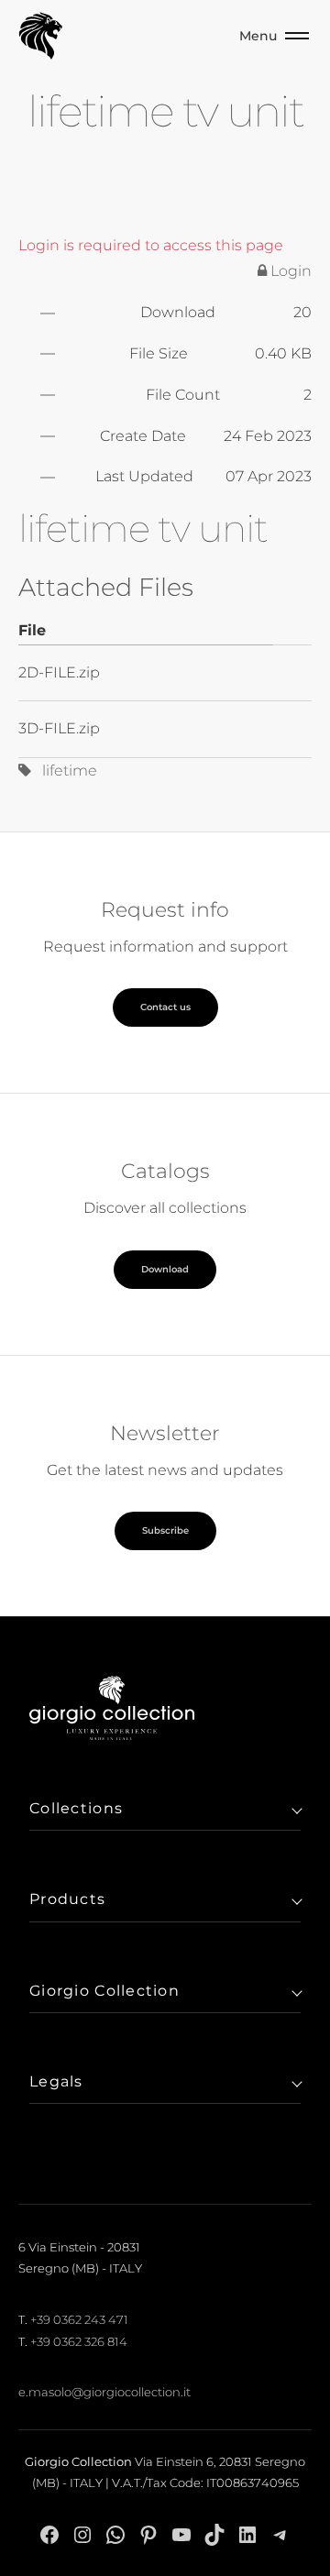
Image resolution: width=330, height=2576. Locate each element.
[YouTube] (181, 2535)
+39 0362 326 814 (79, 2341)
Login (289, 271)
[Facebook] (49, 2535)
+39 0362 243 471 (79, 2319)
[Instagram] (82, 2535)
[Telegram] (280, 2535)
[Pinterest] (148, 2535)
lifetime (64, 771)
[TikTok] (214, 2535)
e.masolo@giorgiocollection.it (104, 2392)
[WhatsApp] (115, 2535)
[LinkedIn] (247, 2535)
